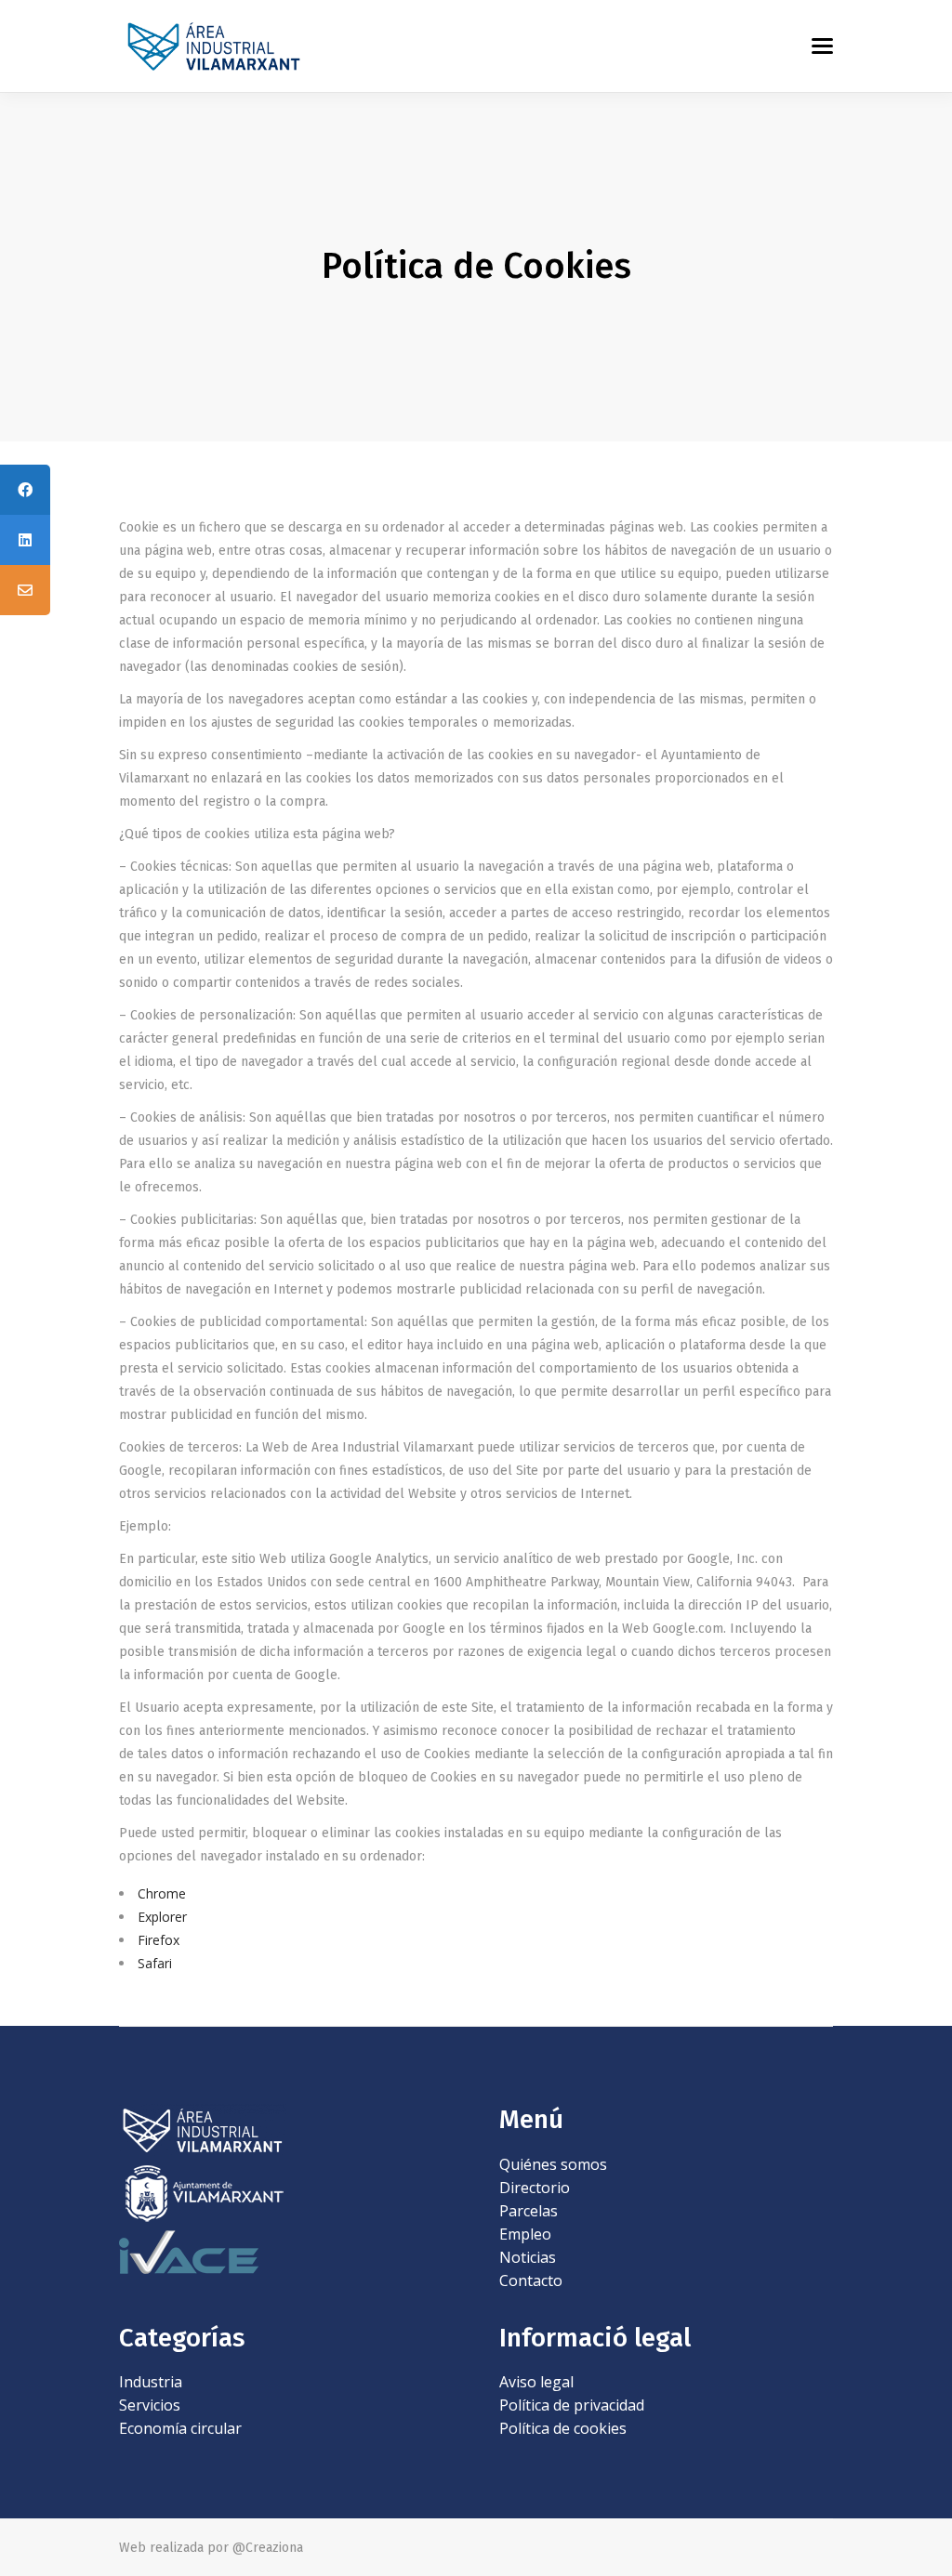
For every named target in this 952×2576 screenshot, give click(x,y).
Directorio (535, 2188)
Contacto (531, 2280)
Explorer (162, 1917)
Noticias (528, 2257)
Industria (151, 2382)
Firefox (159, 1940)
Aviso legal (536, 2382)
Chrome (162, 1893)
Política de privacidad (572, 2405)
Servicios (150, 2405)
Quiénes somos (553, 2164)
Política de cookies (563, 2428)
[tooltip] (25, 490)
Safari (155, 1963)
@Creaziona (268, 2548)
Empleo (525, 2234)
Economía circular (180, 2428)
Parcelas (529, 2211)
